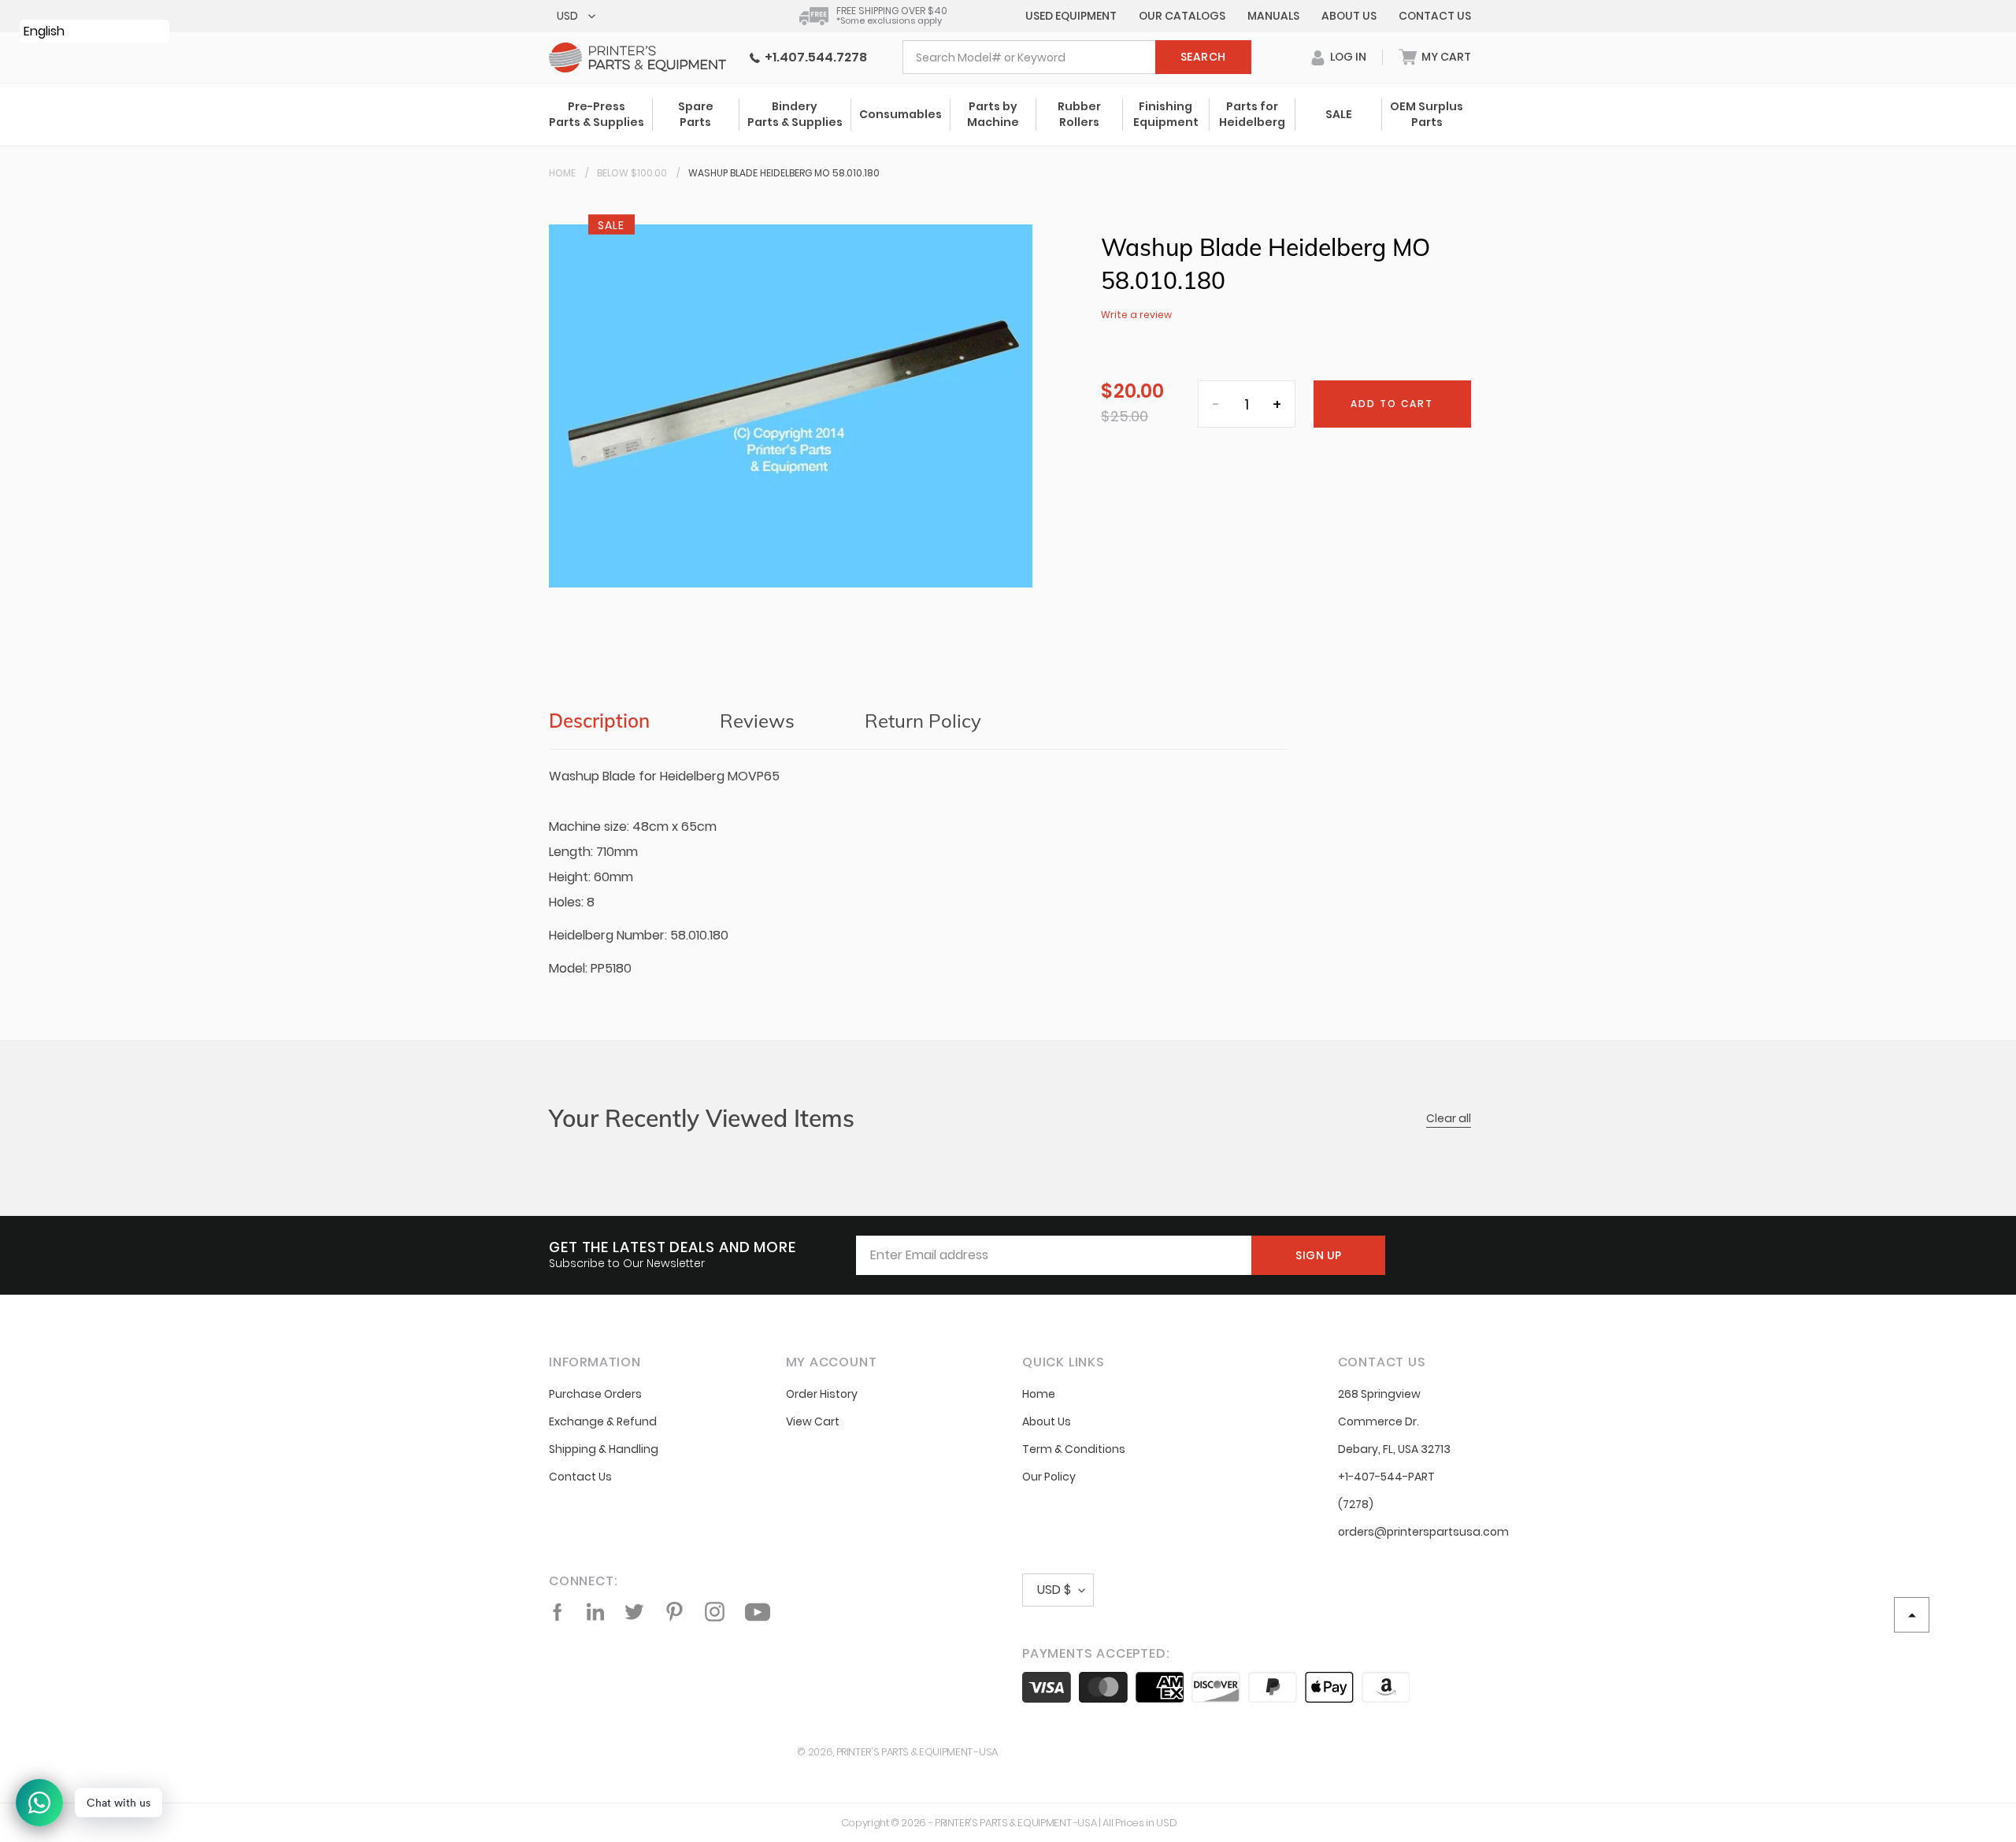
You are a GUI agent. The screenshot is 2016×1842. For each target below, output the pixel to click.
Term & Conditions (1074, 1449)
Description (599, 721)
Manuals (1273, 16)
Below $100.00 (632, 173)
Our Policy (1049, 1477)
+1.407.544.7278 (813, 57)
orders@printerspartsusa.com (1423, 1532)
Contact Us (1435, 16)
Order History (822, 1394)
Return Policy (923, 721)
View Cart (813, 1421)
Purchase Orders (595, 1394)
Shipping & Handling (604, 1449)
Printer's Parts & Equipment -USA (917, 1752)
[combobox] (1077, 57)
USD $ (1054, 1590)
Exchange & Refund (603, 1421)
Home (562, 173)
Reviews (757, 721)
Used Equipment (1071, 16)
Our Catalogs (1182, 16)
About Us (1349, 16)
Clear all (1449, 1118)
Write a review (1136, 315)
